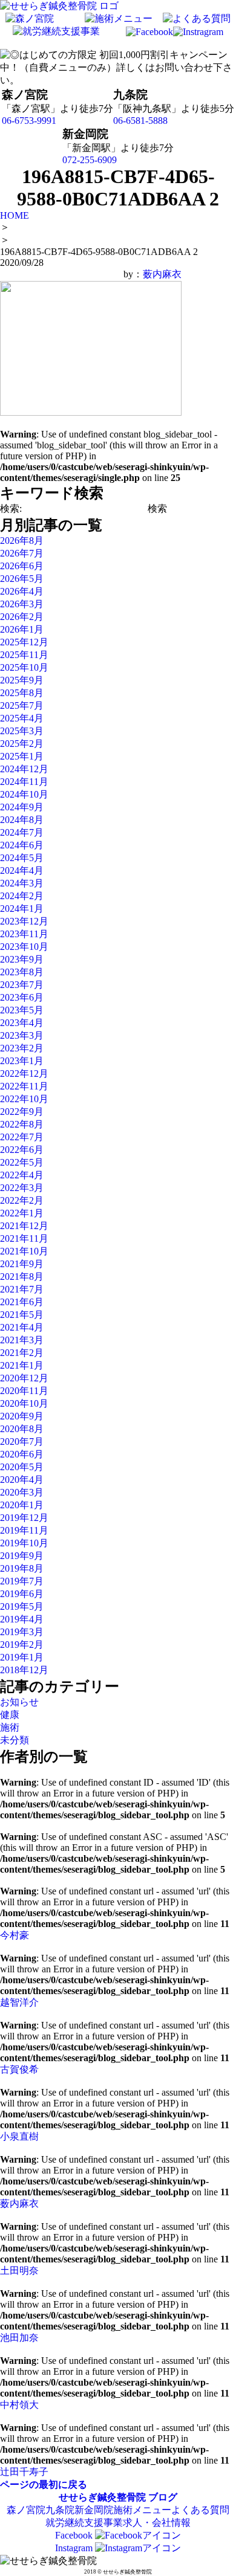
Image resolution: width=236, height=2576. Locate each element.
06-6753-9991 (29, 121)
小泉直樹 (19, 2136)
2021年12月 (24, 1226)
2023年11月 (24, 934)
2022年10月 (24, 1099)
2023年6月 (22, 997)
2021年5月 (22, 1315)
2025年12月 (24, 642)
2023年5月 (22, 1010)
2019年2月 (22, 1645)
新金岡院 (94, 2510)
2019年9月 (22, 1556)
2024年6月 (22, 845)
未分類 (15, 1740)
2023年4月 (22, 1023)
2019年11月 (24, 1530)
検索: (11, 508)
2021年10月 (24, 1251)
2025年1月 (22, 756)
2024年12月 (24, 769)
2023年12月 (24, 921)
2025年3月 (22, 731)
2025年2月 (22, 744)
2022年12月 (24, 1073)
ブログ (163, 2497)
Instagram (75, 2548)
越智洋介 (19, 2002)
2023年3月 (22, 1035)
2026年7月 (22, 553)
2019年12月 (24, 1518)
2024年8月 (22, 820)
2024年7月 (22, 832)
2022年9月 (22, 1112)
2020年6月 (22, 1454)
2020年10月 (24, 1403)
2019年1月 (22, 1657)
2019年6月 (22, 1594)
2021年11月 (24, 1238)
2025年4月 (22, 718)
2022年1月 (22, 1213)
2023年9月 (22, 959)
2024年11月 (24, 782)
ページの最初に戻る (44, 2484)
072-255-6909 (90, 160)
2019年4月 (22, 1619)
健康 (10, 1715)
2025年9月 (22, 680)
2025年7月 (22, 705)
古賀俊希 (19, 2069)
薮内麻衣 (162, 274)
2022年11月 (24, 1086)
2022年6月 (22, 1150)
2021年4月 (22, 1327)
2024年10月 (24, 794)
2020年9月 (22, 1416)
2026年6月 (22, 566)
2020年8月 (22, 1429)
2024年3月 (22, 883)
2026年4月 (22, 591)
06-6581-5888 (140, 121)
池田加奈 (19, 2338)
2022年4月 (22, 1175)
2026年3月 (22, 604)
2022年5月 (22, 1162)
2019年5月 (22, 1606)
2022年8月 (22, 1124)
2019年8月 (22, 1568)
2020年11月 (24, 1391)
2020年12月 (24, 1378)
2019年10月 (24, 1543)
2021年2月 (22, 1353)
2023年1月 (22, 1061)
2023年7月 (22, 985)
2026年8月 (22, 541)
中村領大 (19, 2405)
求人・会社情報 (157, 2523)
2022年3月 (22, 1188)
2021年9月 (22, 1264)
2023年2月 (22, 1048)
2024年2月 (22, 896)
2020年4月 (22, 1480)
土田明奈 (19, 2271)
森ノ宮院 (26, 2510)
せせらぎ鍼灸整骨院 (102, 2497)
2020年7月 (22, 1441)
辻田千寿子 (24, 2472)
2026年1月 (22, 629)
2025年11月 (24, 655)
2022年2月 (22, 1200)
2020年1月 (22, 1505)
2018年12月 (24, 1670)
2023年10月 (24, 947)
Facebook (75, 2535)
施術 (10, 1727)
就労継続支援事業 (84, 2523)
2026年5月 (22, 579)
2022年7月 (22, 1137)
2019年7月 (22, 1581)
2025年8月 (22, 693)
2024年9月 (22, 807)
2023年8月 (22, 972)
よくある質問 (200, 2510)
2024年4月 (22, 870)
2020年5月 (22, 1467)
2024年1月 (22, 909)
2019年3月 (22, 1632)
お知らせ (19, 1702)
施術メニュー (142, 2510)
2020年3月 (22, 1492)
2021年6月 (22, 1302)
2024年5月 (22, 858)
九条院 (60, 2510)
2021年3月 (22, 1340)
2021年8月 (22, 1277)
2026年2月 (22, 617)
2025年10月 (24, 667)
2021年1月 (22, 1365)
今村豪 (15, 1935)
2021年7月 (22, 1289)
